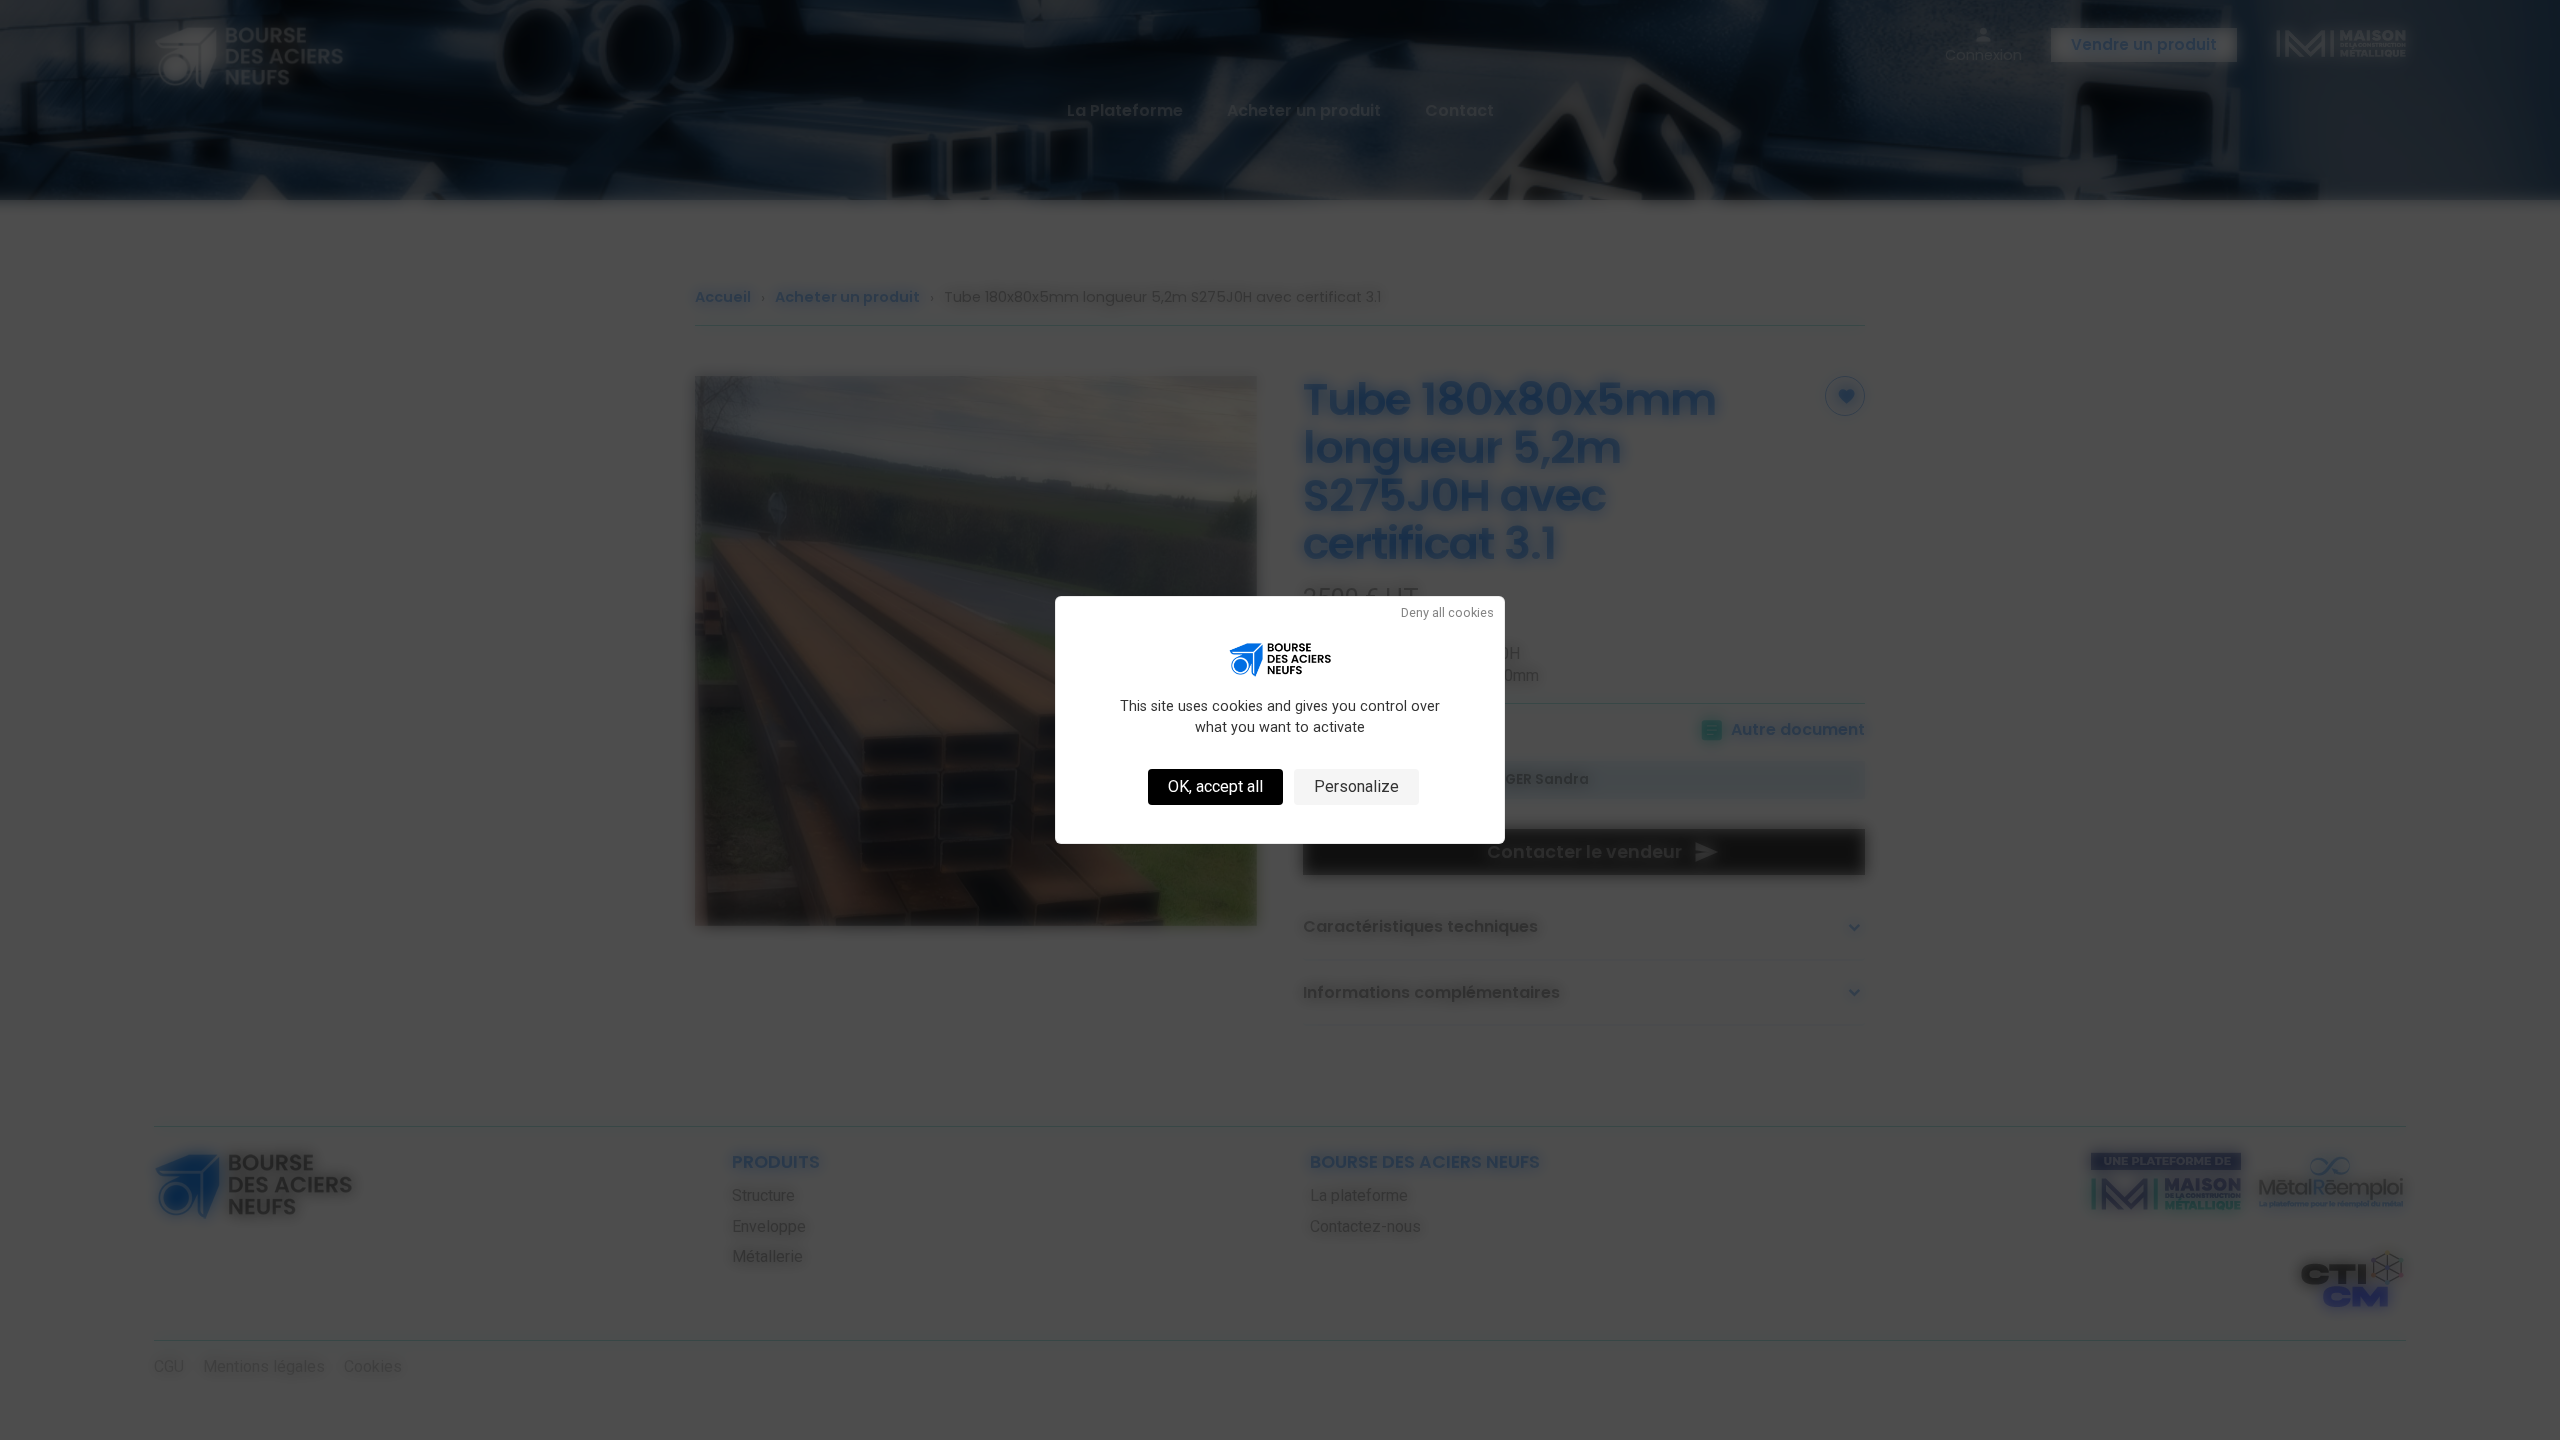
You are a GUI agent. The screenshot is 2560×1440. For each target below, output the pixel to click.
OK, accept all (1215, 786)
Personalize (1356, 786)
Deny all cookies (1447, 613)
